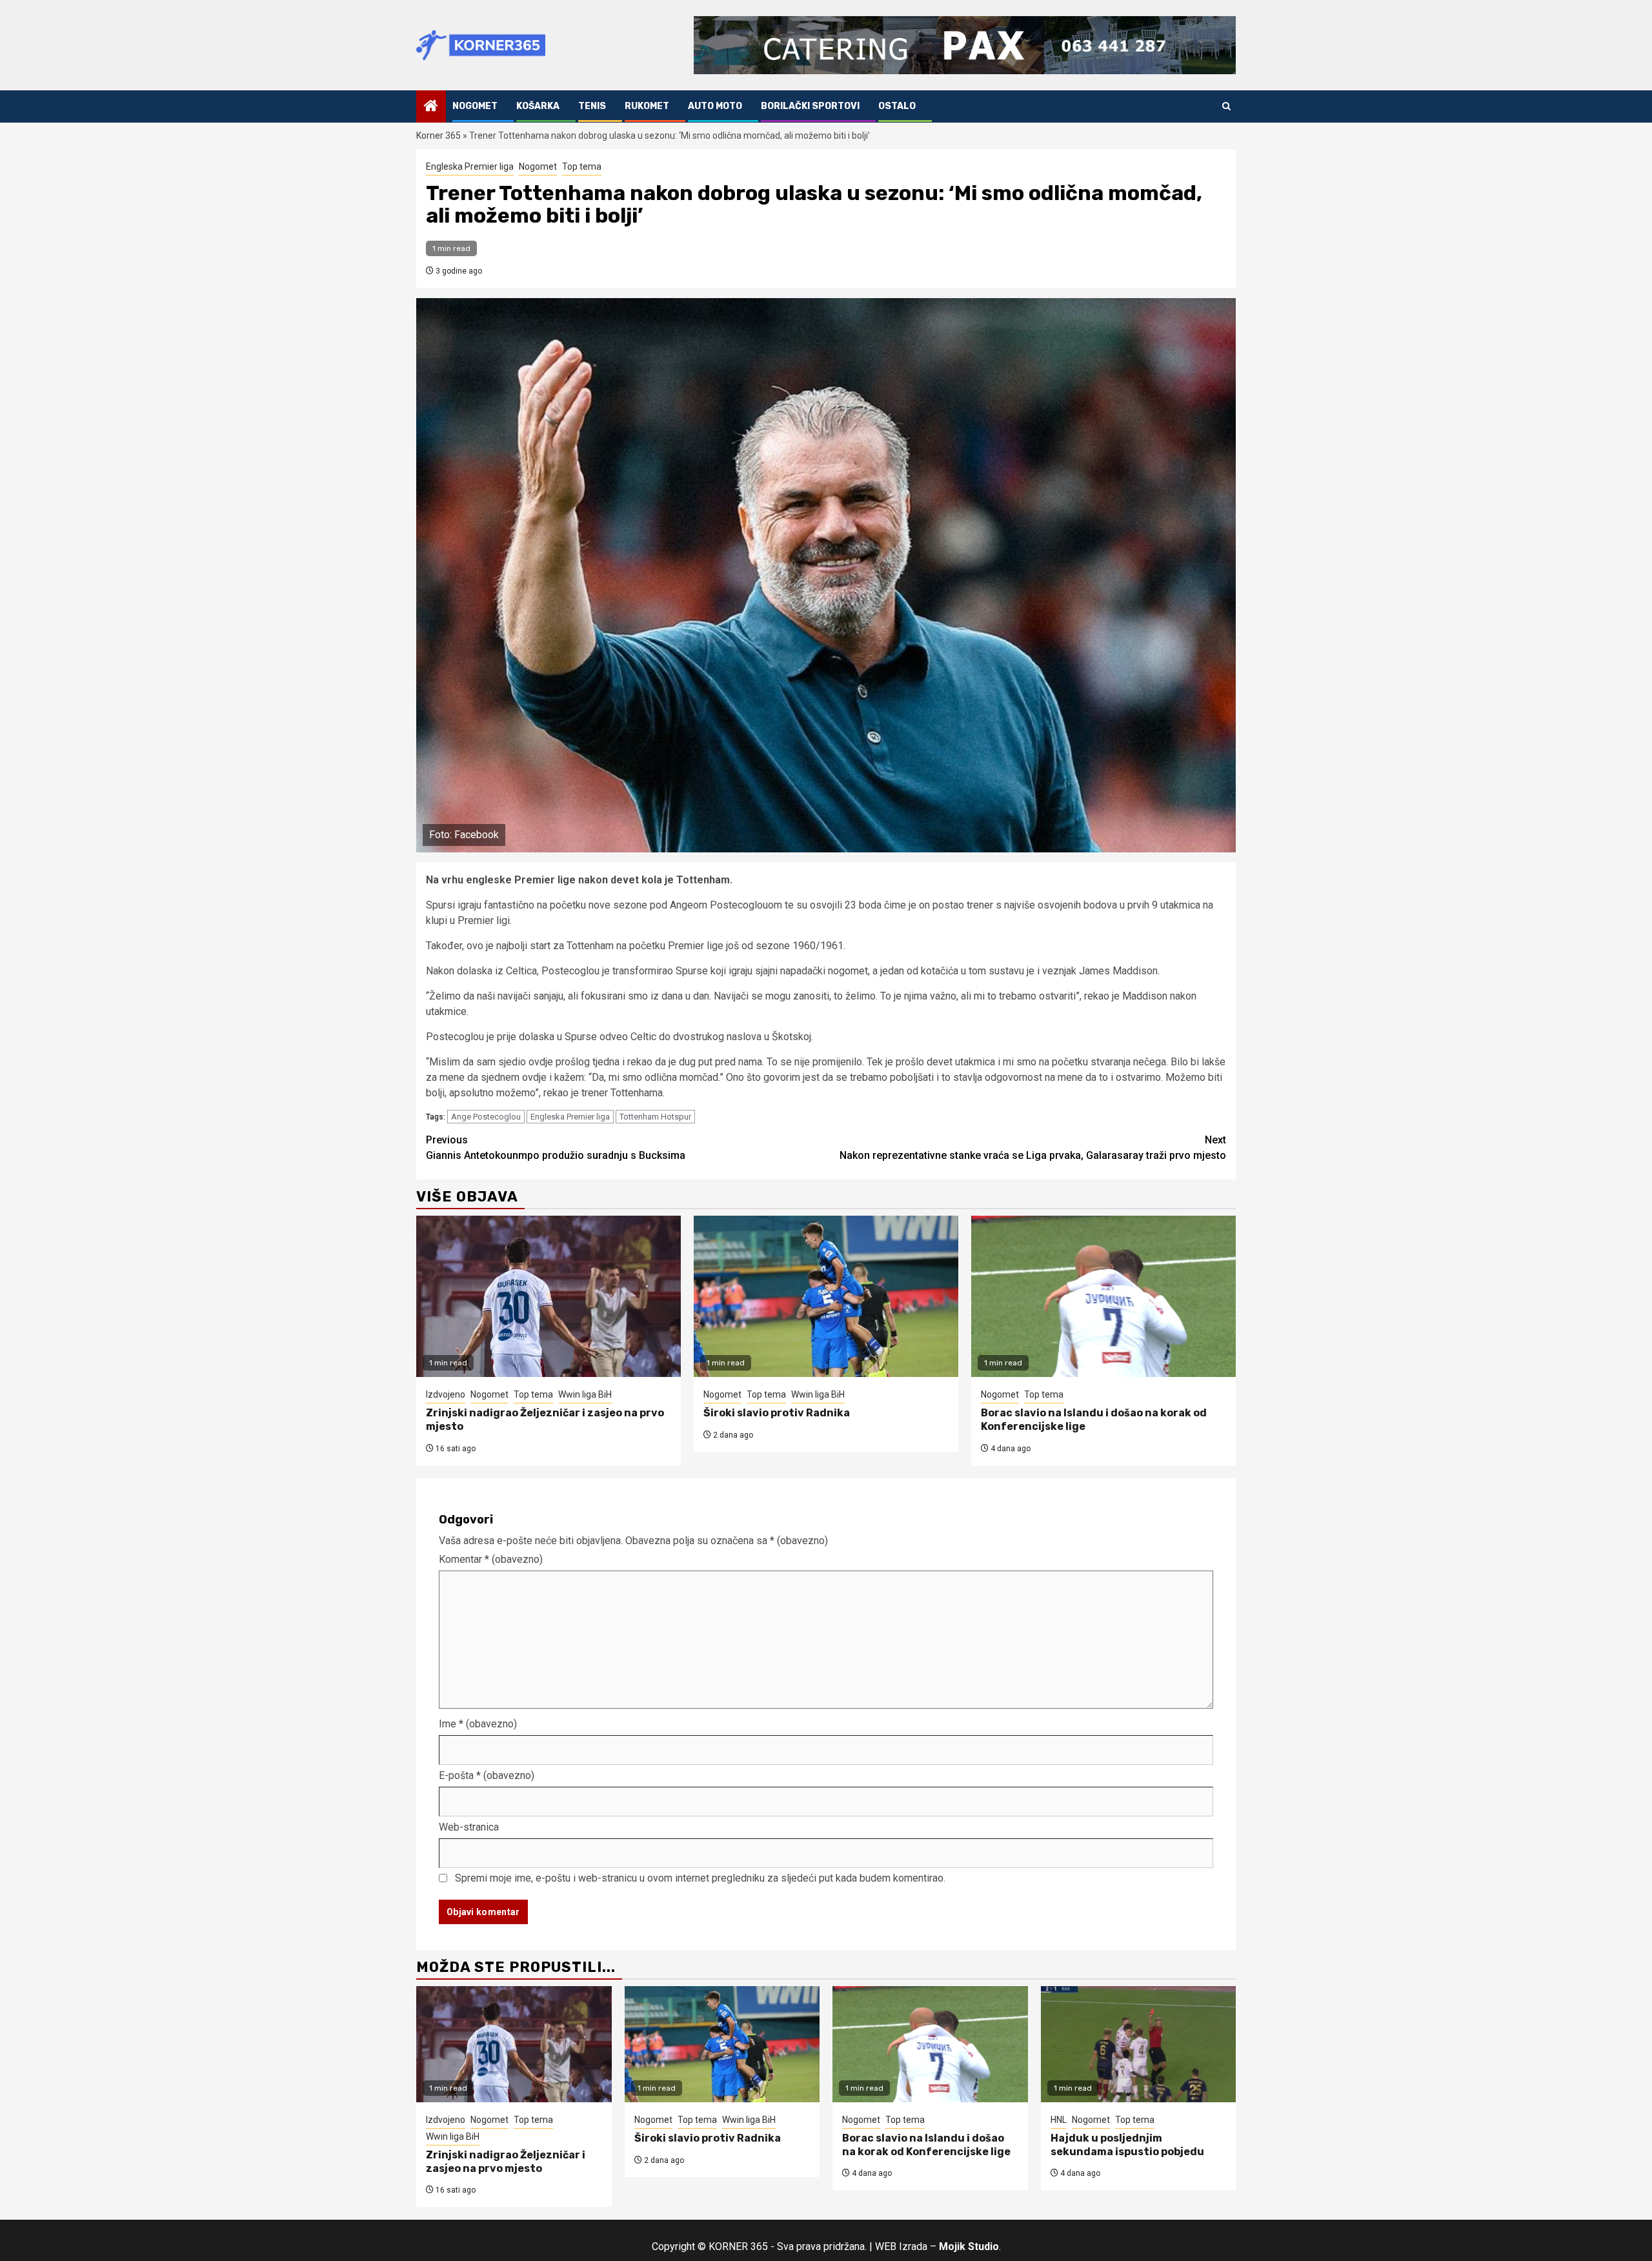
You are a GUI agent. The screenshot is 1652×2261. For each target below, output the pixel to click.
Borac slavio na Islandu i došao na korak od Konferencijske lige (926, 2145)
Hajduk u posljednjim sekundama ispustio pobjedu (1127, 2145)
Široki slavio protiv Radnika (777, 1413)
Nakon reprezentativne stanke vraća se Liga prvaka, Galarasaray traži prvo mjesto (1033, 1148)
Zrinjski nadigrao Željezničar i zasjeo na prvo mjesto (506, 2162)
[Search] (1226, 106)
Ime (478, 1724)
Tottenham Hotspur (655, 1117)
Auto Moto (715, 106)
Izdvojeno (446, 1394)
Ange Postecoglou (486, 1117)
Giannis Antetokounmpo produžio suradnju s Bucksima (556, 1148)
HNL (1059, 2120)
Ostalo (897, 106)
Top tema (582, 166)
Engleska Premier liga (470, 166)
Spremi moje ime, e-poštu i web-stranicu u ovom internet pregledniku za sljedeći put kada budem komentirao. (700, 1878)
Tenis (592, 106)
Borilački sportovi (810, 106)
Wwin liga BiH (585, 1394)
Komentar (491, 1559)
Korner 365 (438, 136)
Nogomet (475, 106)
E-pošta (487, 1775)
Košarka (538, 106)
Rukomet (647, 106)
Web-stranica (469, 1827)
